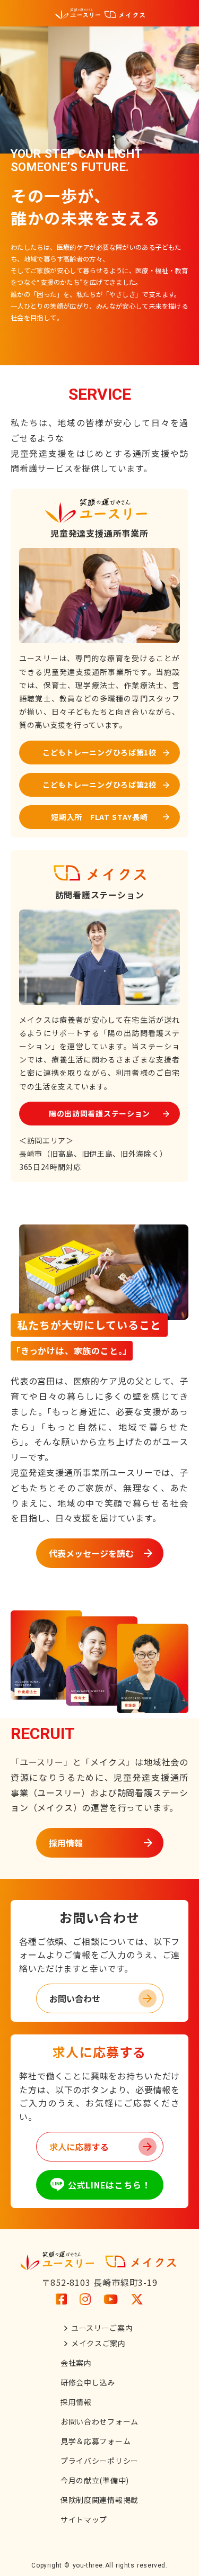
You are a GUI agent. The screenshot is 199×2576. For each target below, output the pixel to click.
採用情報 (76, 2402)
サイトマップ (84, 2519)
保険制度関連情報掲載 (99, 2500)
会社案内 (76, 2363)
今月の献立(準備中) (95, 2480)
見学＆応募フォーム (96, 2441)
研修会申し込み (88, 2382)
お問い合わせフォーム (99, 2421)
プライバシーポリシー (99, 2461)
